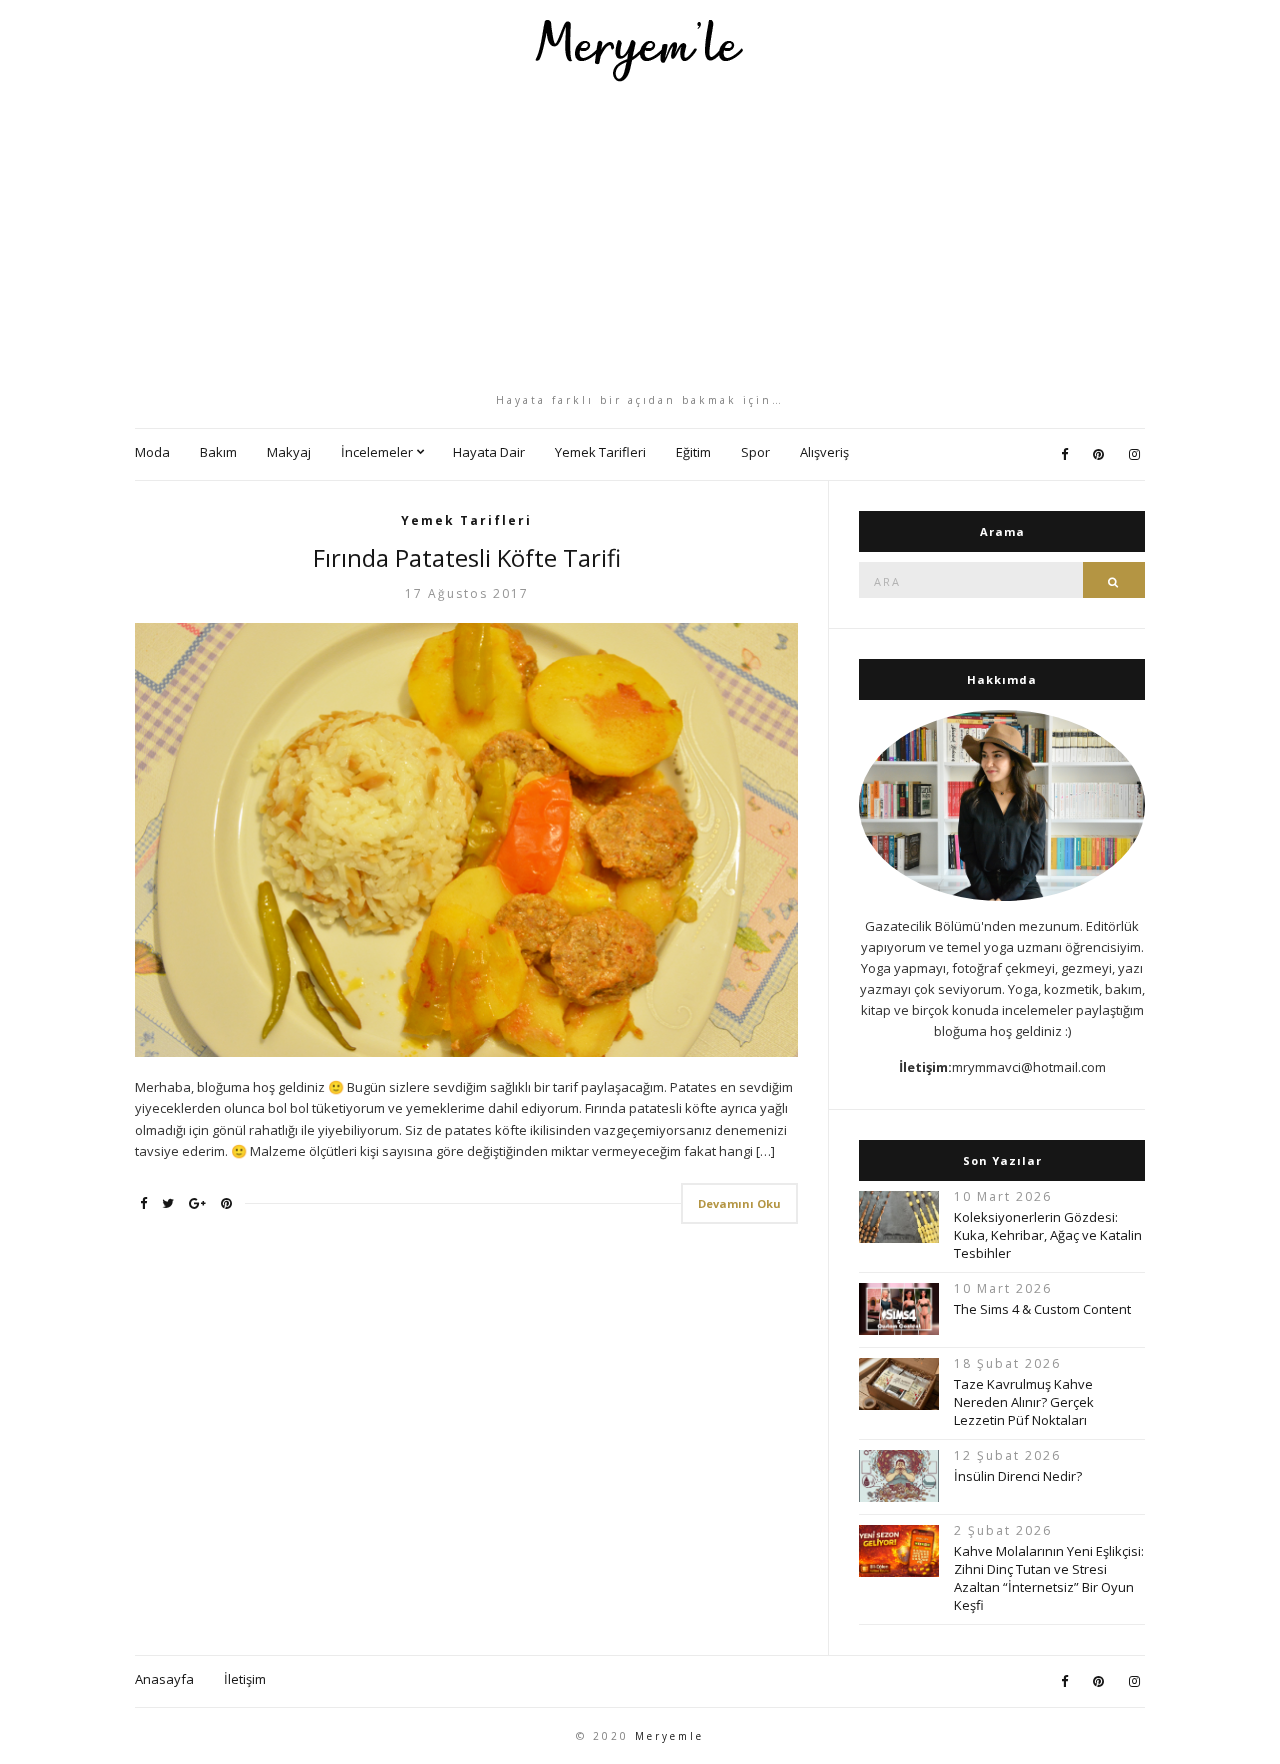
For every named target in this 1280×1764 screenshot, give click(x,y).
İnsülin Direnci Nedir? (1018, 1476)
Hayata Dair (489, 452)
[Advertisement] (640, 237)
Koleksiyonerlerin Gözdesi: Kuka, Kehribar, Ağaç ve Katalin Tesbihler (1048, 1235)
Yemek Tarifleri (600, 452)
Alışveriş (824, 452)
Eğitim (693, 452)
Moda (152, 452)
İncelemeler (377, 452)
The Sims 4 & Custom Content (1042, 1309)
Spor (755, 452)
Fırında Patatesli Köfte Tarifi (467, 557)
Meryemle (669, 1736)
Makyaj (289, 452)
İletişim (245, 1679)
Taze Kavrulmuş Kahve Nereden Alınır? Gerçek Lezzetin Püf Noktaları (1024, 1402)
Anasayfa (164, 1679)
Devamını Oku (739, 1203)
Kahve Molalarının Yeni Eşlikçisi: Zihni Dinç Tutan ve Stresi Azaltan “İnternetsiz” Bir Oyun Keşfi (1049, 1578)
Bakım (218, 452)
